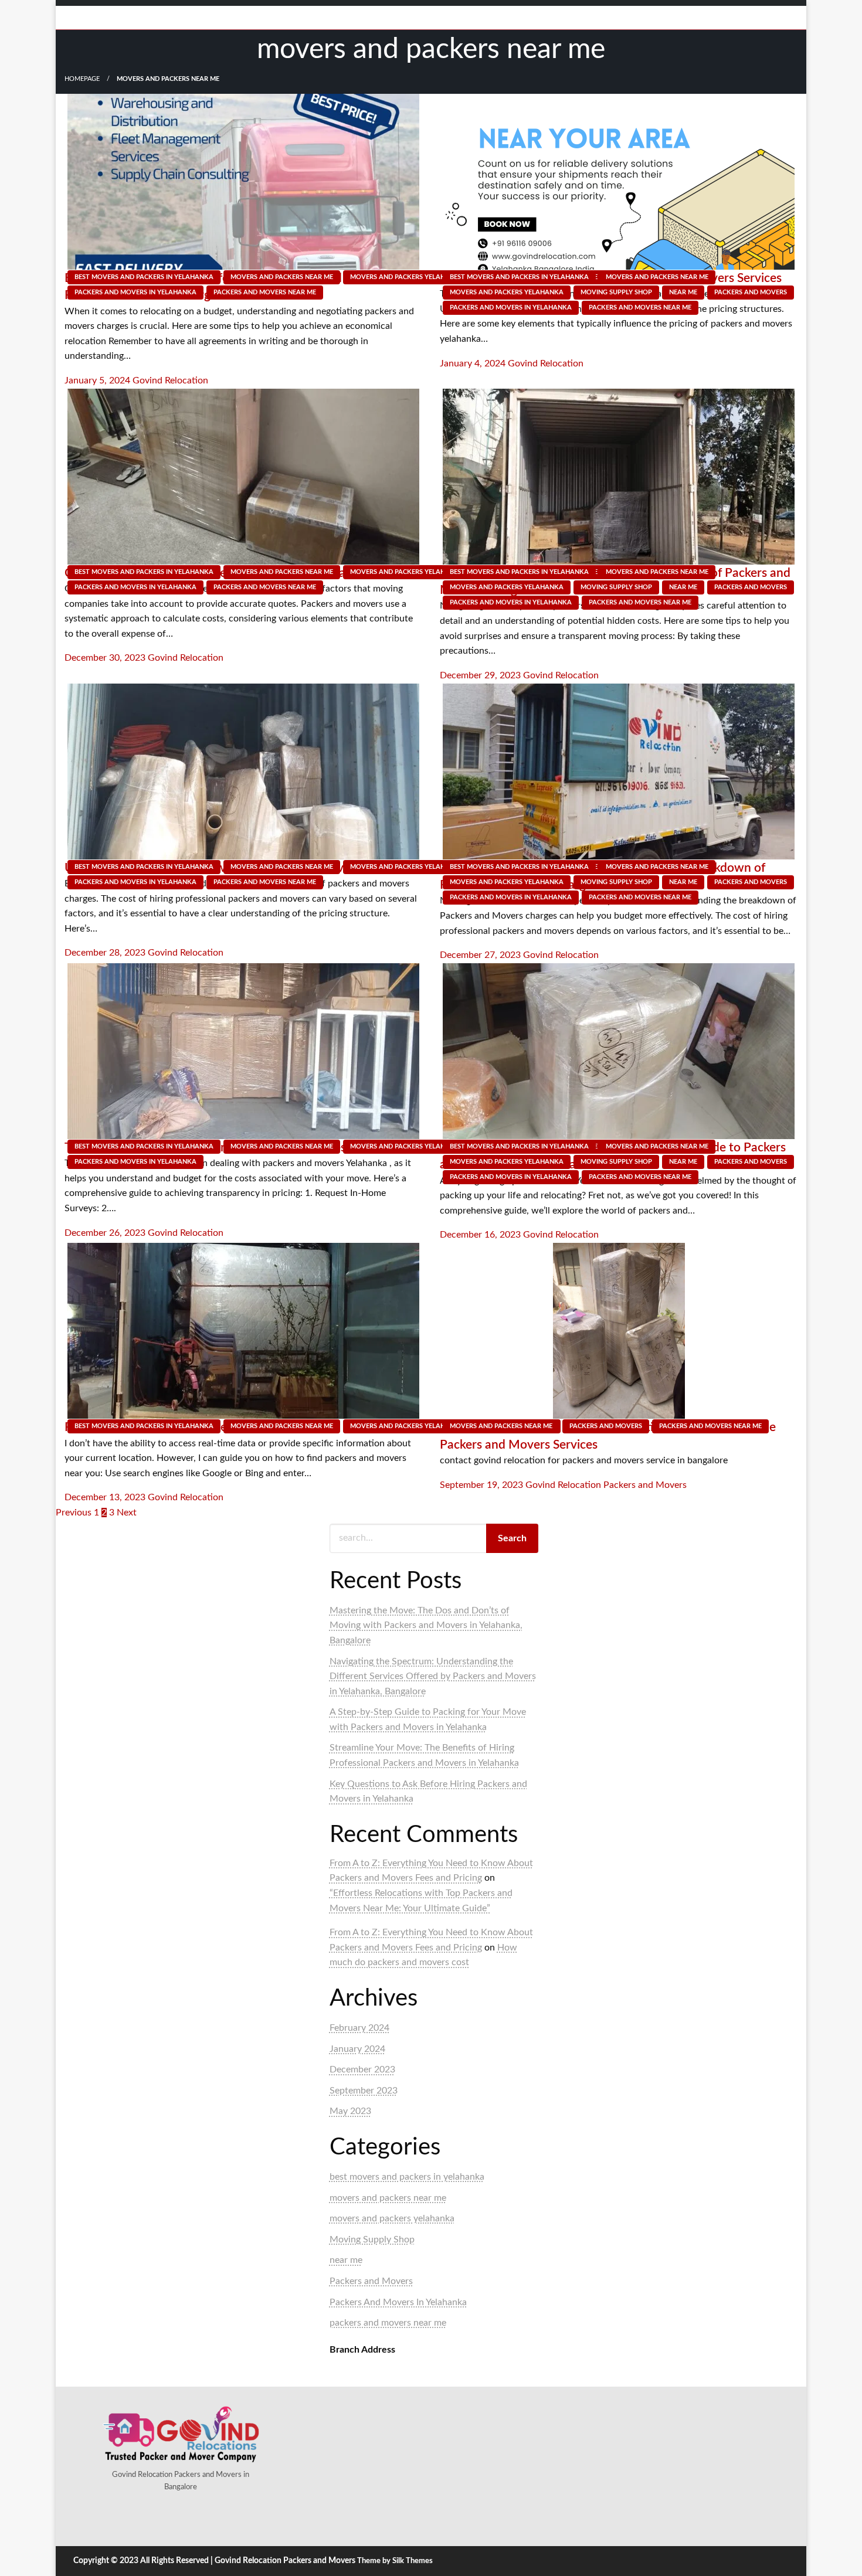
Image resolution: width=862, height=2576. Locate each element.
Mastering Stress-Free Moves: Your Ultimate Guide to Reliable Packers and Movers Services (608, 1436)
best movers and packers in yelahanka (144, 277)
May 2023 (350, 2111)
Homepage (82, 79)
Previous (74, 1513)
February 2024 (359, 2028)
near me (683, 292)
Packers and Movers (751, 292)
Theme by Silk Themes (395, 2561)
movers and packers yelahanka (407, 277)
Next (127, 1513)
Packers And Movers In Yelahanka (135, 292)
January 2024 (357, 2049)
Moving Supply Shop (616, 292)
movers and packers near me (282, 277)
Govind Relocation (170, 380)
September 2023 (364, 2091)
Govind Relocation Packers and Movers (606, 1485)
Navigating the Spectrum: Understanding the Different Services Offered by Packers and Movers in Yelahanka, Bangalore (433, 1676)
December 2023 (362, 2069)
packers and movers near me (265, 292)
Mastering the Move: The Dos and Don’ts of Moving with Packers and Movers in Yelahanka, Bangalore (426, 1625)
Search (512, 1538)
